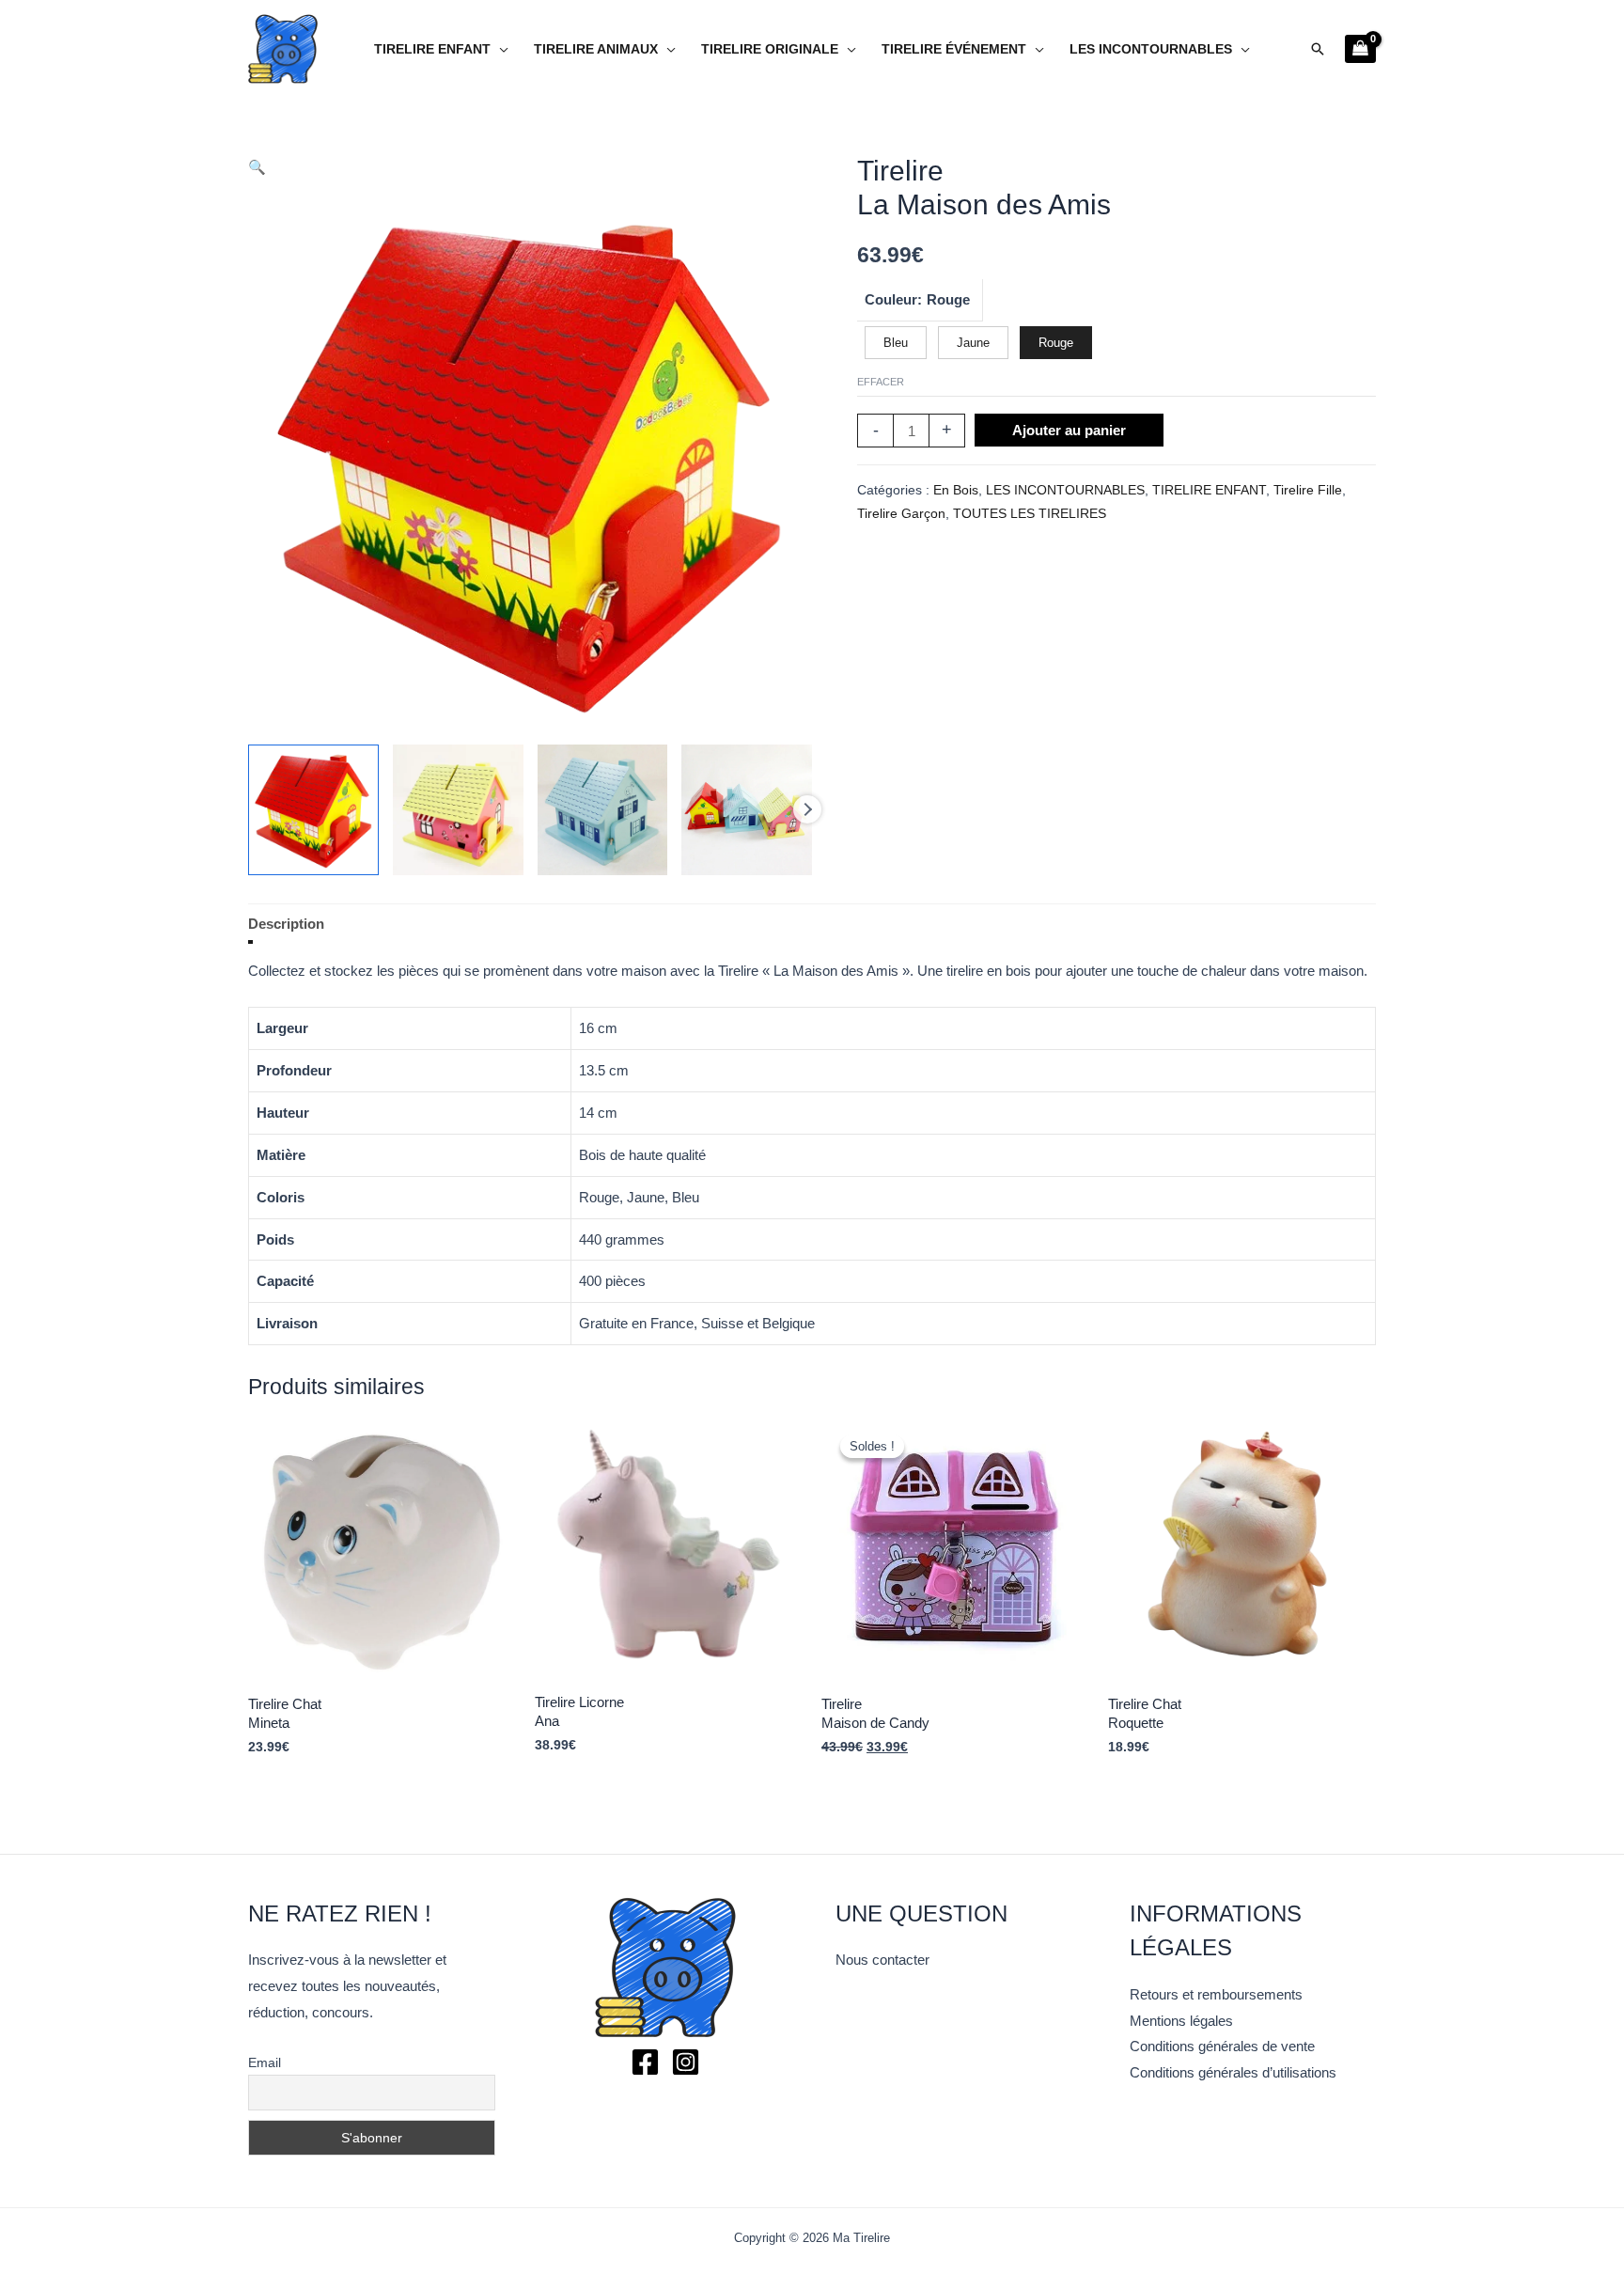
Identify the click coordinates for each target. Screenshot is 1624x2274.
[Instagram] (686, 2062)
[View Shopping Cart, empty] (1360, 49)
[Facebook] (645, 2062)
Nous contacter (882, 1960)
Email (265, 2062)
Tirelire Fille (1308, 490)
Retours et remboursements (1216, 1994)
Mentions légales (1181, 2021)
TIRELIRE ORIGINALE (770, 49)
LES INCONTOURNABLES (1151, 49)
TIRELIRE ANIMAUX (596, 49)
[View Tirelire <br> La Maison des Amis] (313, 810)
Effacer (881, 382)
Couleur (891, 299)
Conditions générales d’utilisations (1233, 2072)
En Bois (956, 490)
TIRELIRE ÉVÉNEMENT (954, 49)
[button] (1318, 49)
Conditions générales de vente (1222, 2046)
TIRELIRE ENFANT (432, 49)
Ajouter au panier (1069, 430)
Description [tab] (286, 924)
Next (807, 809)
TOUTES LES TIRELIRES (1030, 514)
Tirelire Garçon (901, 514)
